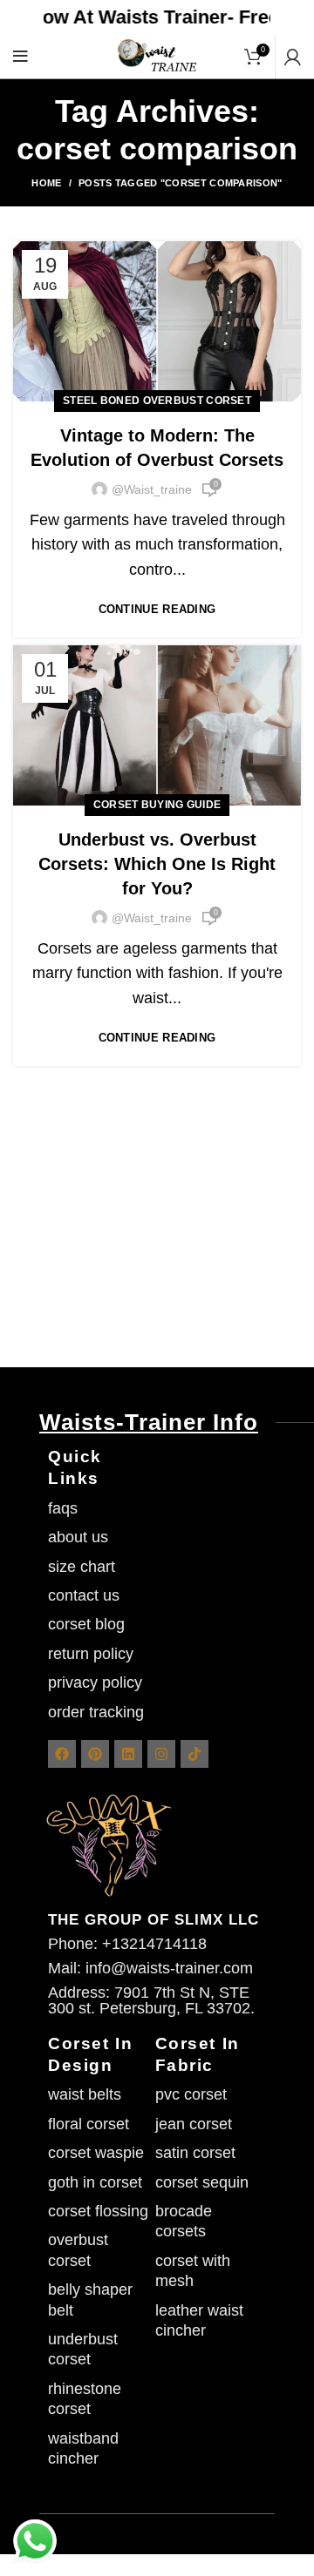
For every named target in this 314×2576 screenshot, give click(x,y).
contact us (84, 1595)
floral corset (89, 2124)
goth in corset (95, 2182)
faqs (63, 1508)
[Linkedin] (128, 1754)
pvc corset (191, 2094)
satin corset (195, 2153)
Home (46, 183)
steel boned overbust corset (157, 401)
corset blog (86, 1624)
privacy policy (95, 1682)
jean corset (194, 2124)
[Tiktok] (195, 1754)
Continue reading (157, 609)
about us (78, 1537)
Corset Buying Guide (157, 805)
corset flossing (98, 2211)
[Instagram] (161, 1754)
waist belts (85, 2094)
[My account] (293, 57)
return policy (91, 1654)
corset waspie (96, 2153)
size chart (82, 1567)
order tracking (96, 1712)
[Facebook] (62, 1754)
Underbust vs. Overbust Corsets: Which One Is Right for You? (157, 864)
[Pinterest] (95, 1754)
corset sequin (202, 2182)
